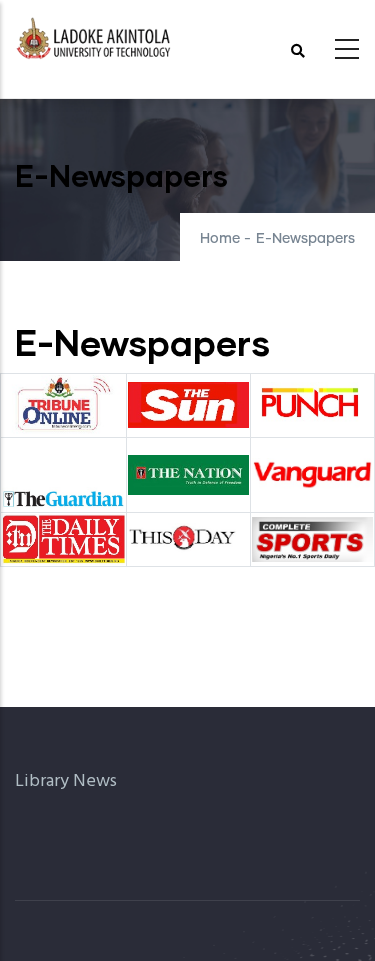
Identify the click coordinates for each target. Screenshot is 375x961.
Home (220, 239)
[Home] (95, 43)
